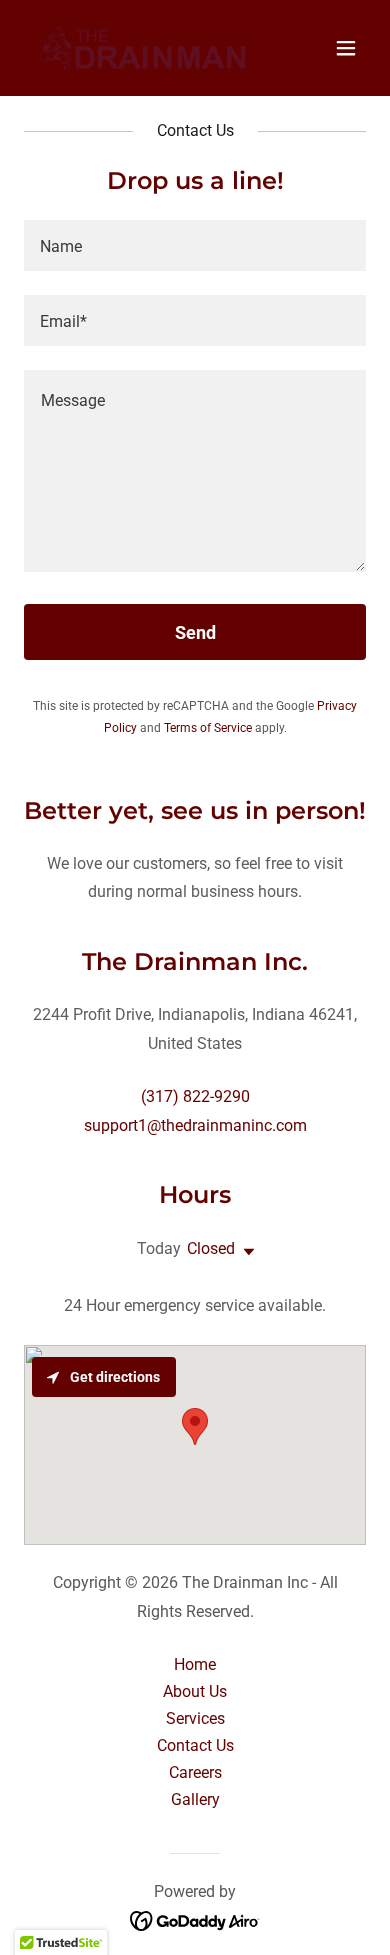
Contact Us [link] (195, 1745)
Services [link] (195, 1718)
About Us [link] (195, 1691)
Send (195, 632)
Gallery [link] (195, 1799)
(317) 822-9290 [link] (195, 1096)
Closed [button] (211, 1248)
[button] (346, 48)
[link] (143, 48)
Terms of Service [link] (208, 728)
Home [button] (195, 1664)
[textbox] (195, 245)
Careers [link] (195, 1772)
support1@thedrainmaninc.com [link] (195, 1125)
